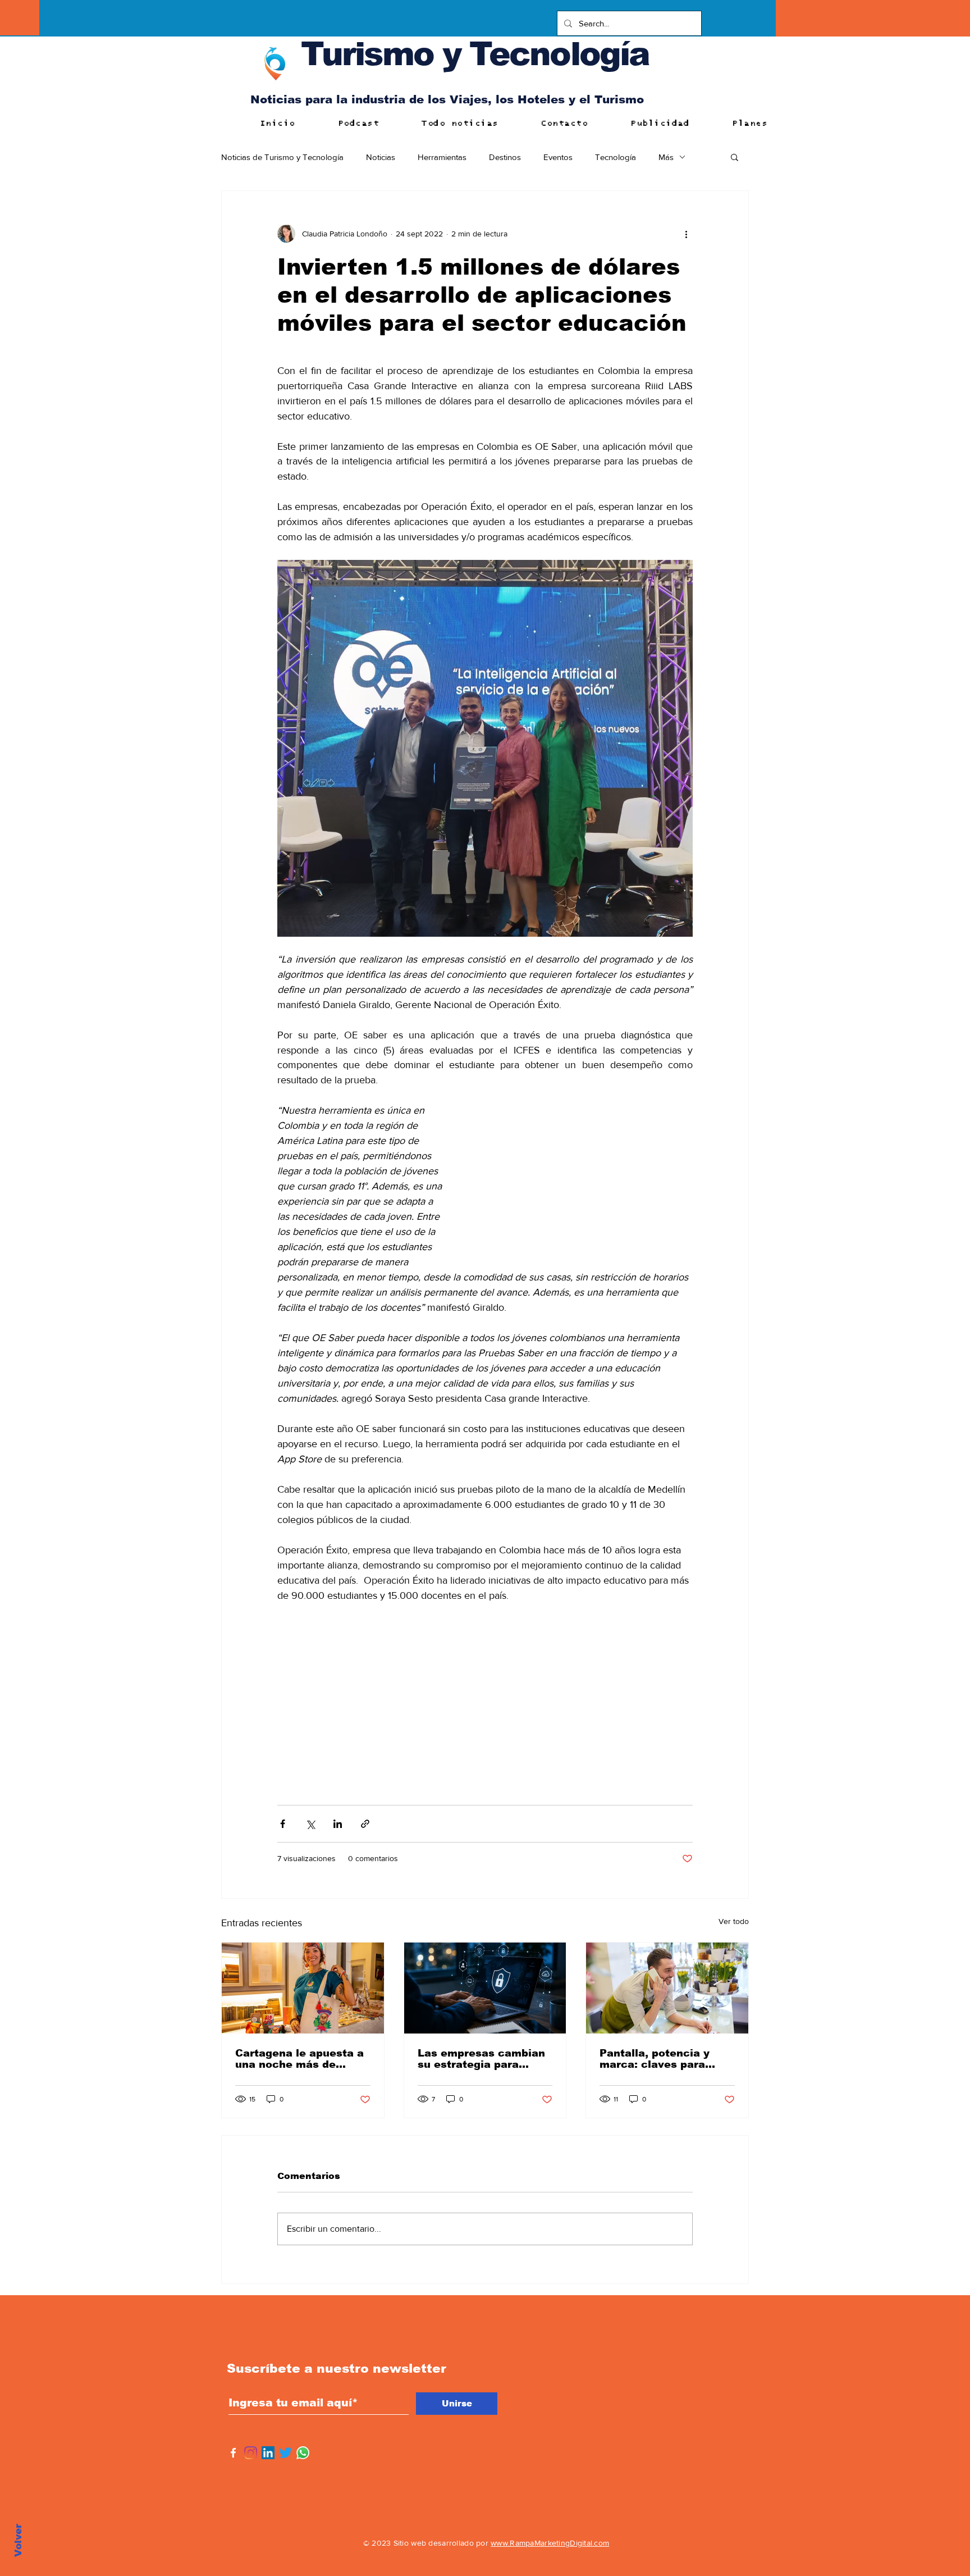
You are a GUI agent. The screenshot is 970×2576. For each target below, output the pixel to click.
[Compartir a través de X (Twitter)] (310, 1824)
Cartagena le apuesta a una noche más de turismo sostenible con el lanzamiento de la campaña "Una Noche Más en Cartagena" (299, 2059)
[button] (735, 157)
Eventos (558, 157)
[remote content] (580, 1183)
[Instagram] (251, 2453)
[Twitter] (285, 2453)
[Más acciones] (686, 234)
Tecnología (616, 157)
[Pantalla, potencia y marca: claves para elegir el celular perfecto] (667, 1988)
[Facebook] (233, 2453)
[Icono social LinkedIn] (268, 2453)
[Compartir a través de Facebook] (283, 1824)
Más (666, 157)
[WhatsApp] (303, 2453)
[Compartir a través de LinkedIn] (338, 1824)
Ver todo (734, 1921)
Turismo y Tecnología (475, 54)
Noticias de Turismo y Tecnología (282, 157)
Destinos (505, 157)
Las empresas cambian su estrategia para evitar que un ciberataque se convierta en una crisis (481, 2059)
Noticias (381, 157)
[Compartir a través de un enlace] (365, 1824)
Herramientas (442, 157)
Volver (18, 2540)
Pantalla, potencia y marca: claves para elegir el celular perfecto (655, 2059)
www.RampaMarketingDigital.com (550, 2543)
